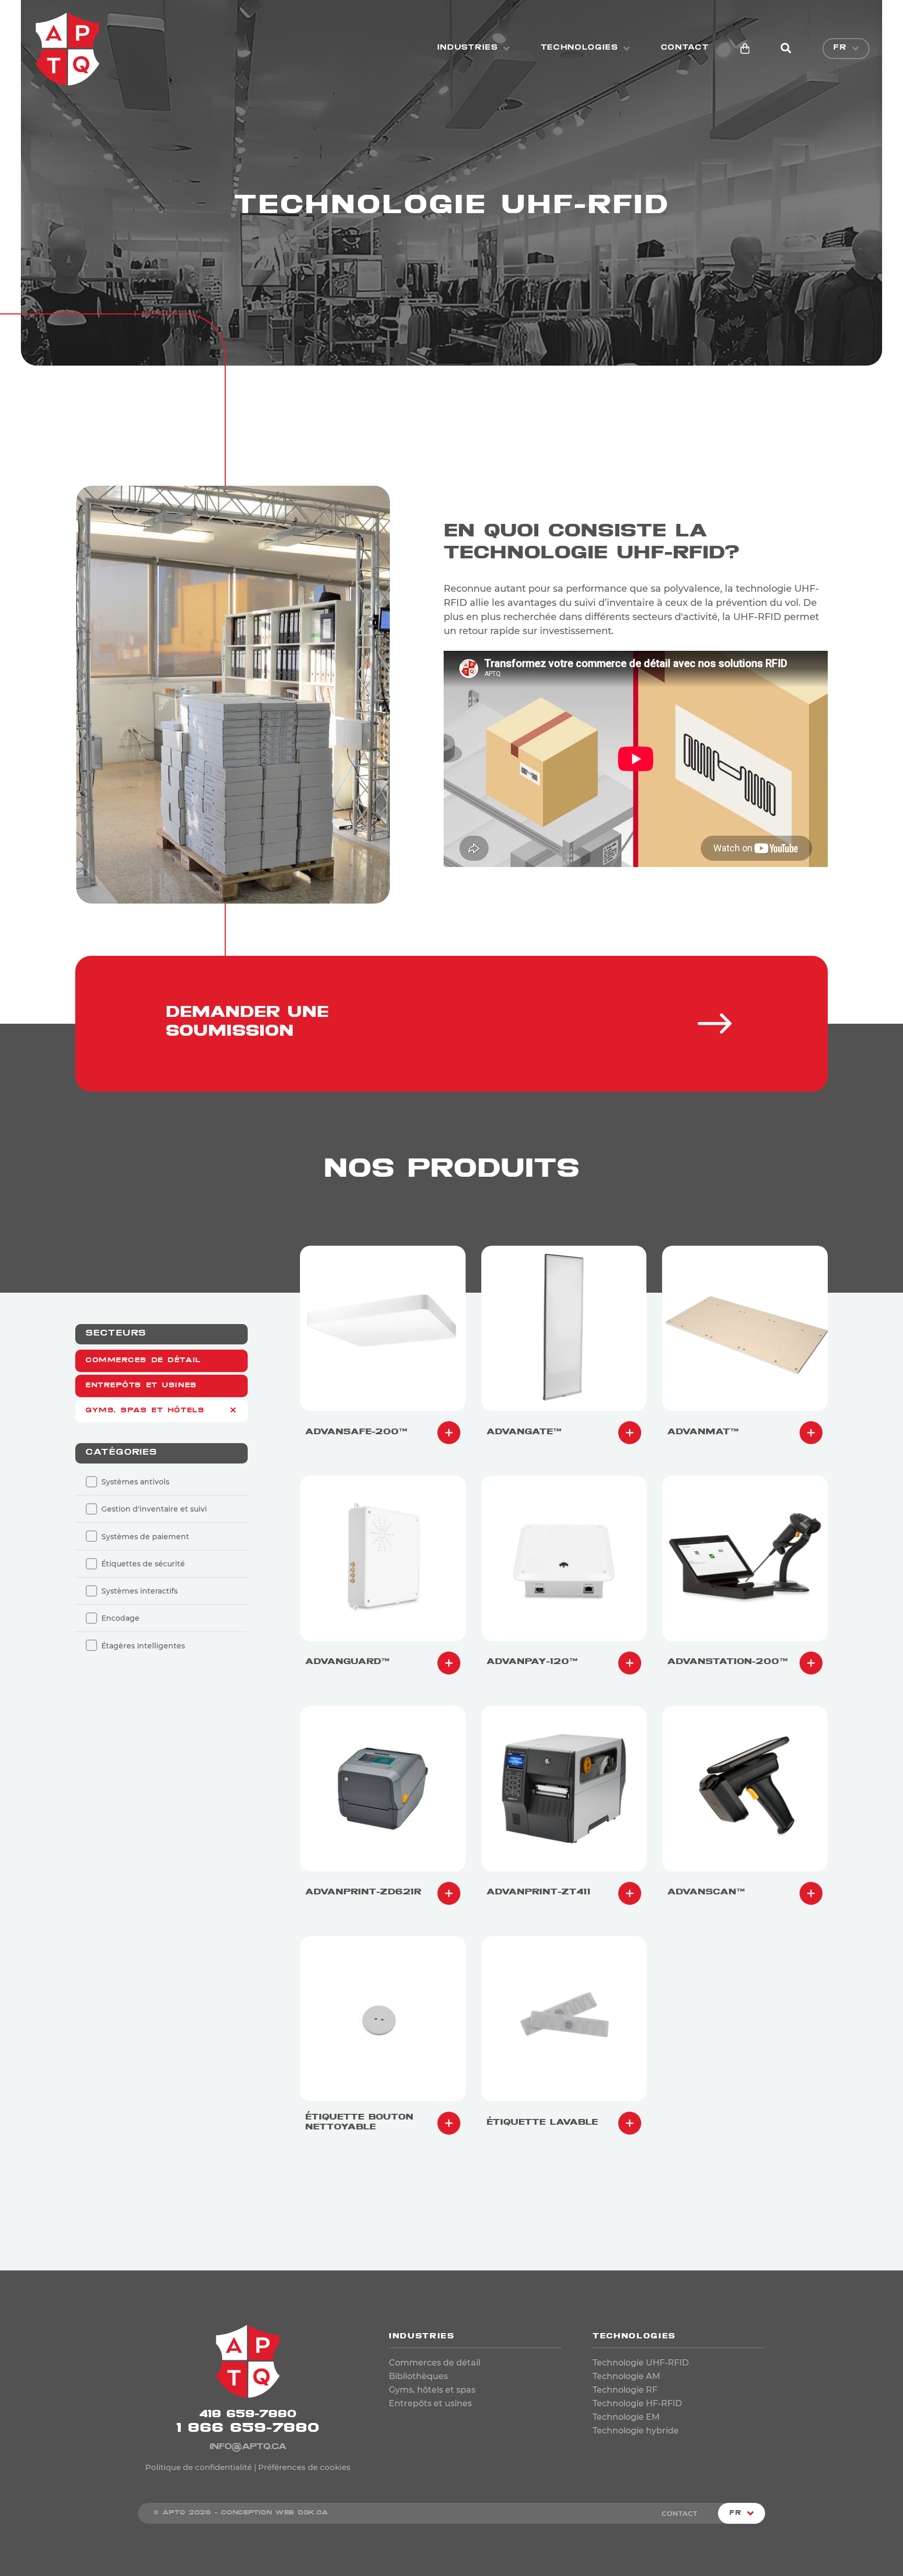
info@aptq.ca (248, 2448)
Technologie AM (626, 2376)
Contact (685, 48)
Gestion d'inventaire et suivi (154, 1509)
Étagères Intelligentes (143, 1646)
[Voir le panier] (745, 49)
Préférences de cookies (304, 2467)
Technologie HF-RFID (637, 2403)
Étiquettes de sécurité (143, 1564)
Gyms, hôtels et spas (432, 2390)
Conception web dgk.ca (275, 2513)
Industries (468, 48)
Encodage (120, 1618)
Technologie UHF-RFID (641, 2363)
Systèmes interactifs (140, 1591)
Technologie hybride (636, 2431)
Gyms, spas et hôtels (145, 1411)
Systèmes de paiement (145, 1537)
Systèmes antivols (135, 1482)
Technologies (580, 48)
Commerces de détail (143, 1361)
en (846, 65)
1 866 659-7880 (248, 2430)
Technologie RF (625, 2390)
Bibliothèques (418, 2376)
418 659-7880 (248, 2415)
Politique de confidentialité (199, 2467)
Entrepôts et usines (141, 1386)
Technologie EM (626, 2417)
